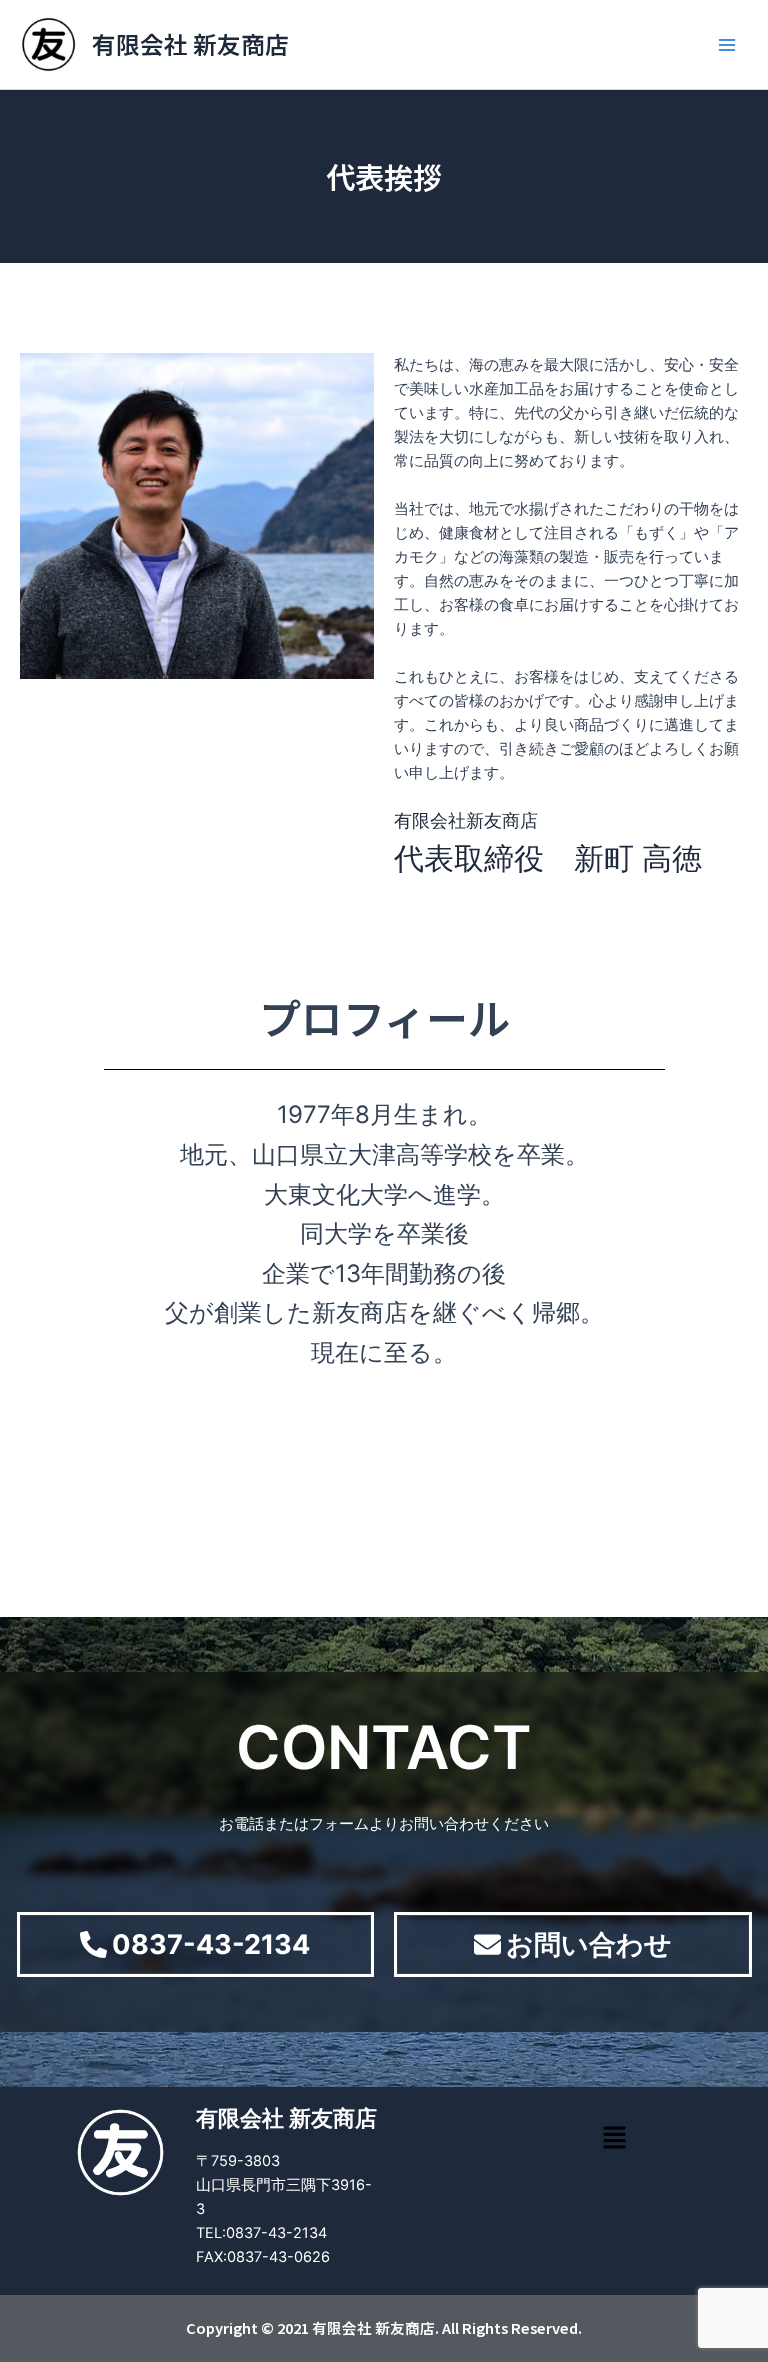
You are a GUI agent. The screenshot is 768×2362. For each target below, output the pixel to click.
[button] (614, 2138)
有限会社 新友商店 (190, 43)
